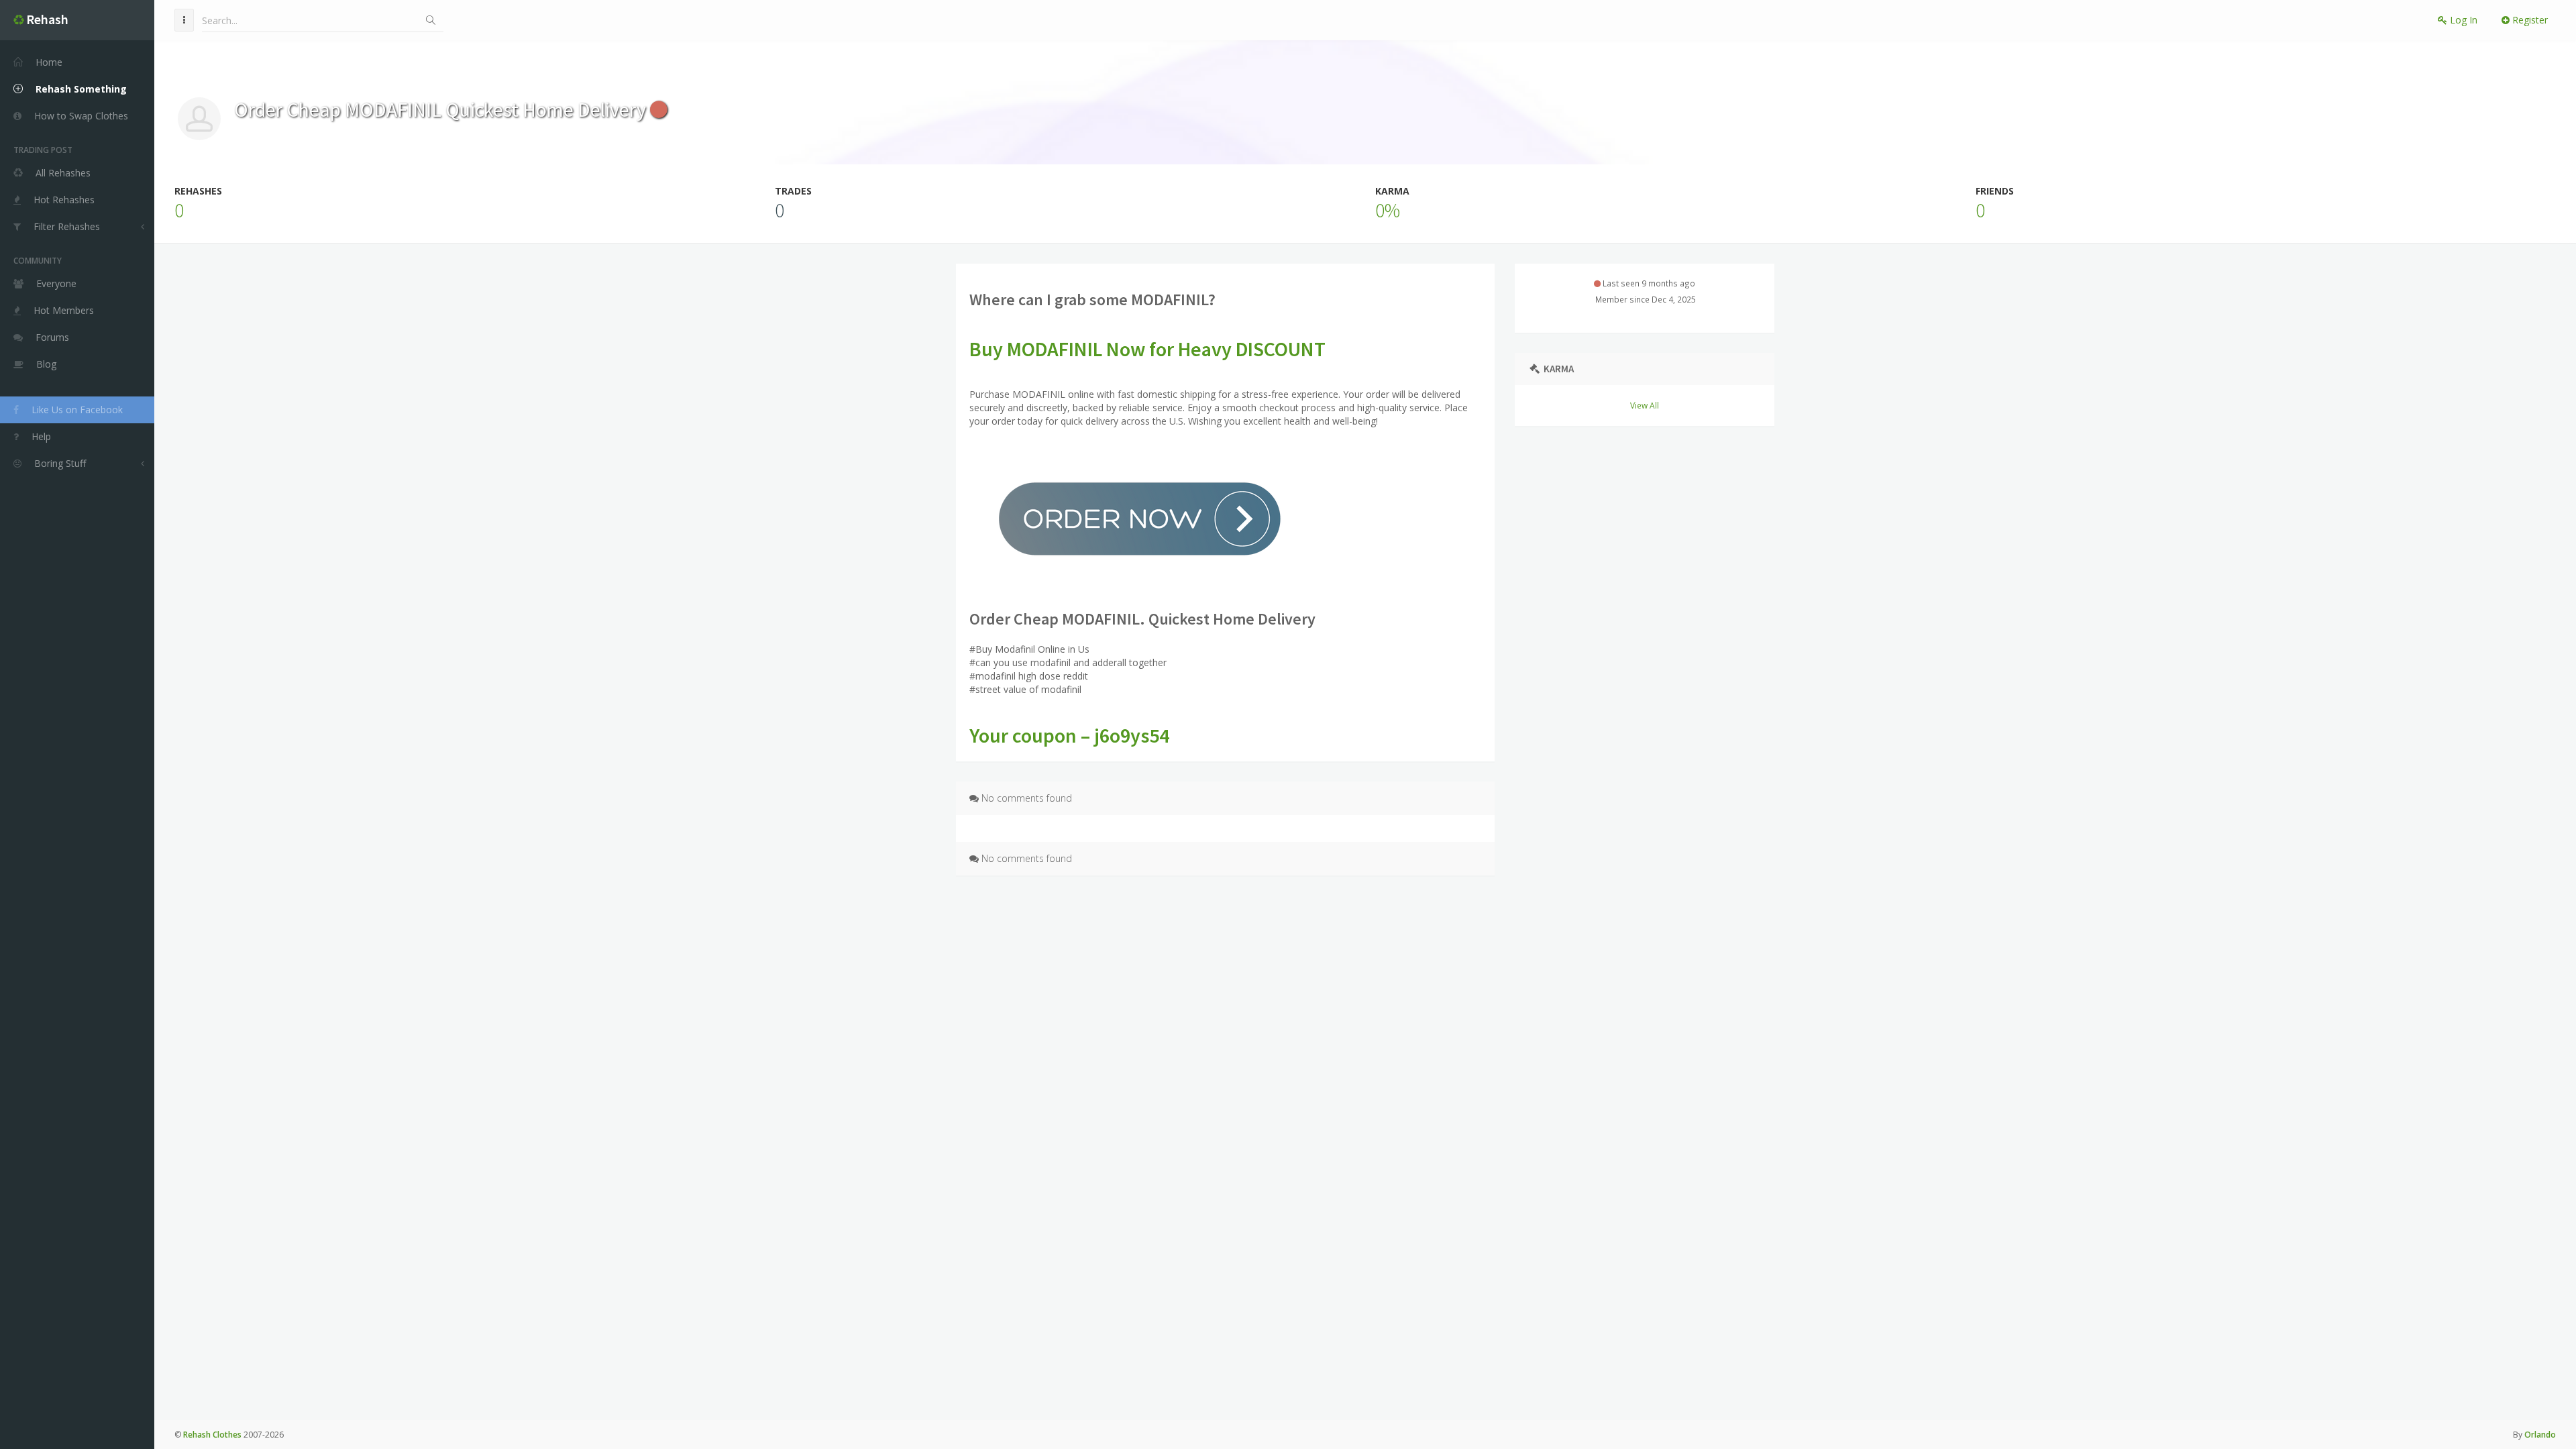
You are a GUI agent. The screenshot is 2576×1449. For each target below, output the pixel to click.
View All (1645, 405)
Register (2529, 20)
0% (1388, 210)
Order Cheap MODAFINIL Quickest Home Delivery (442, 109)
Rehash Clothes (212, 1435)
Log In (2462, 20)
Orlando (2540, 1435)
